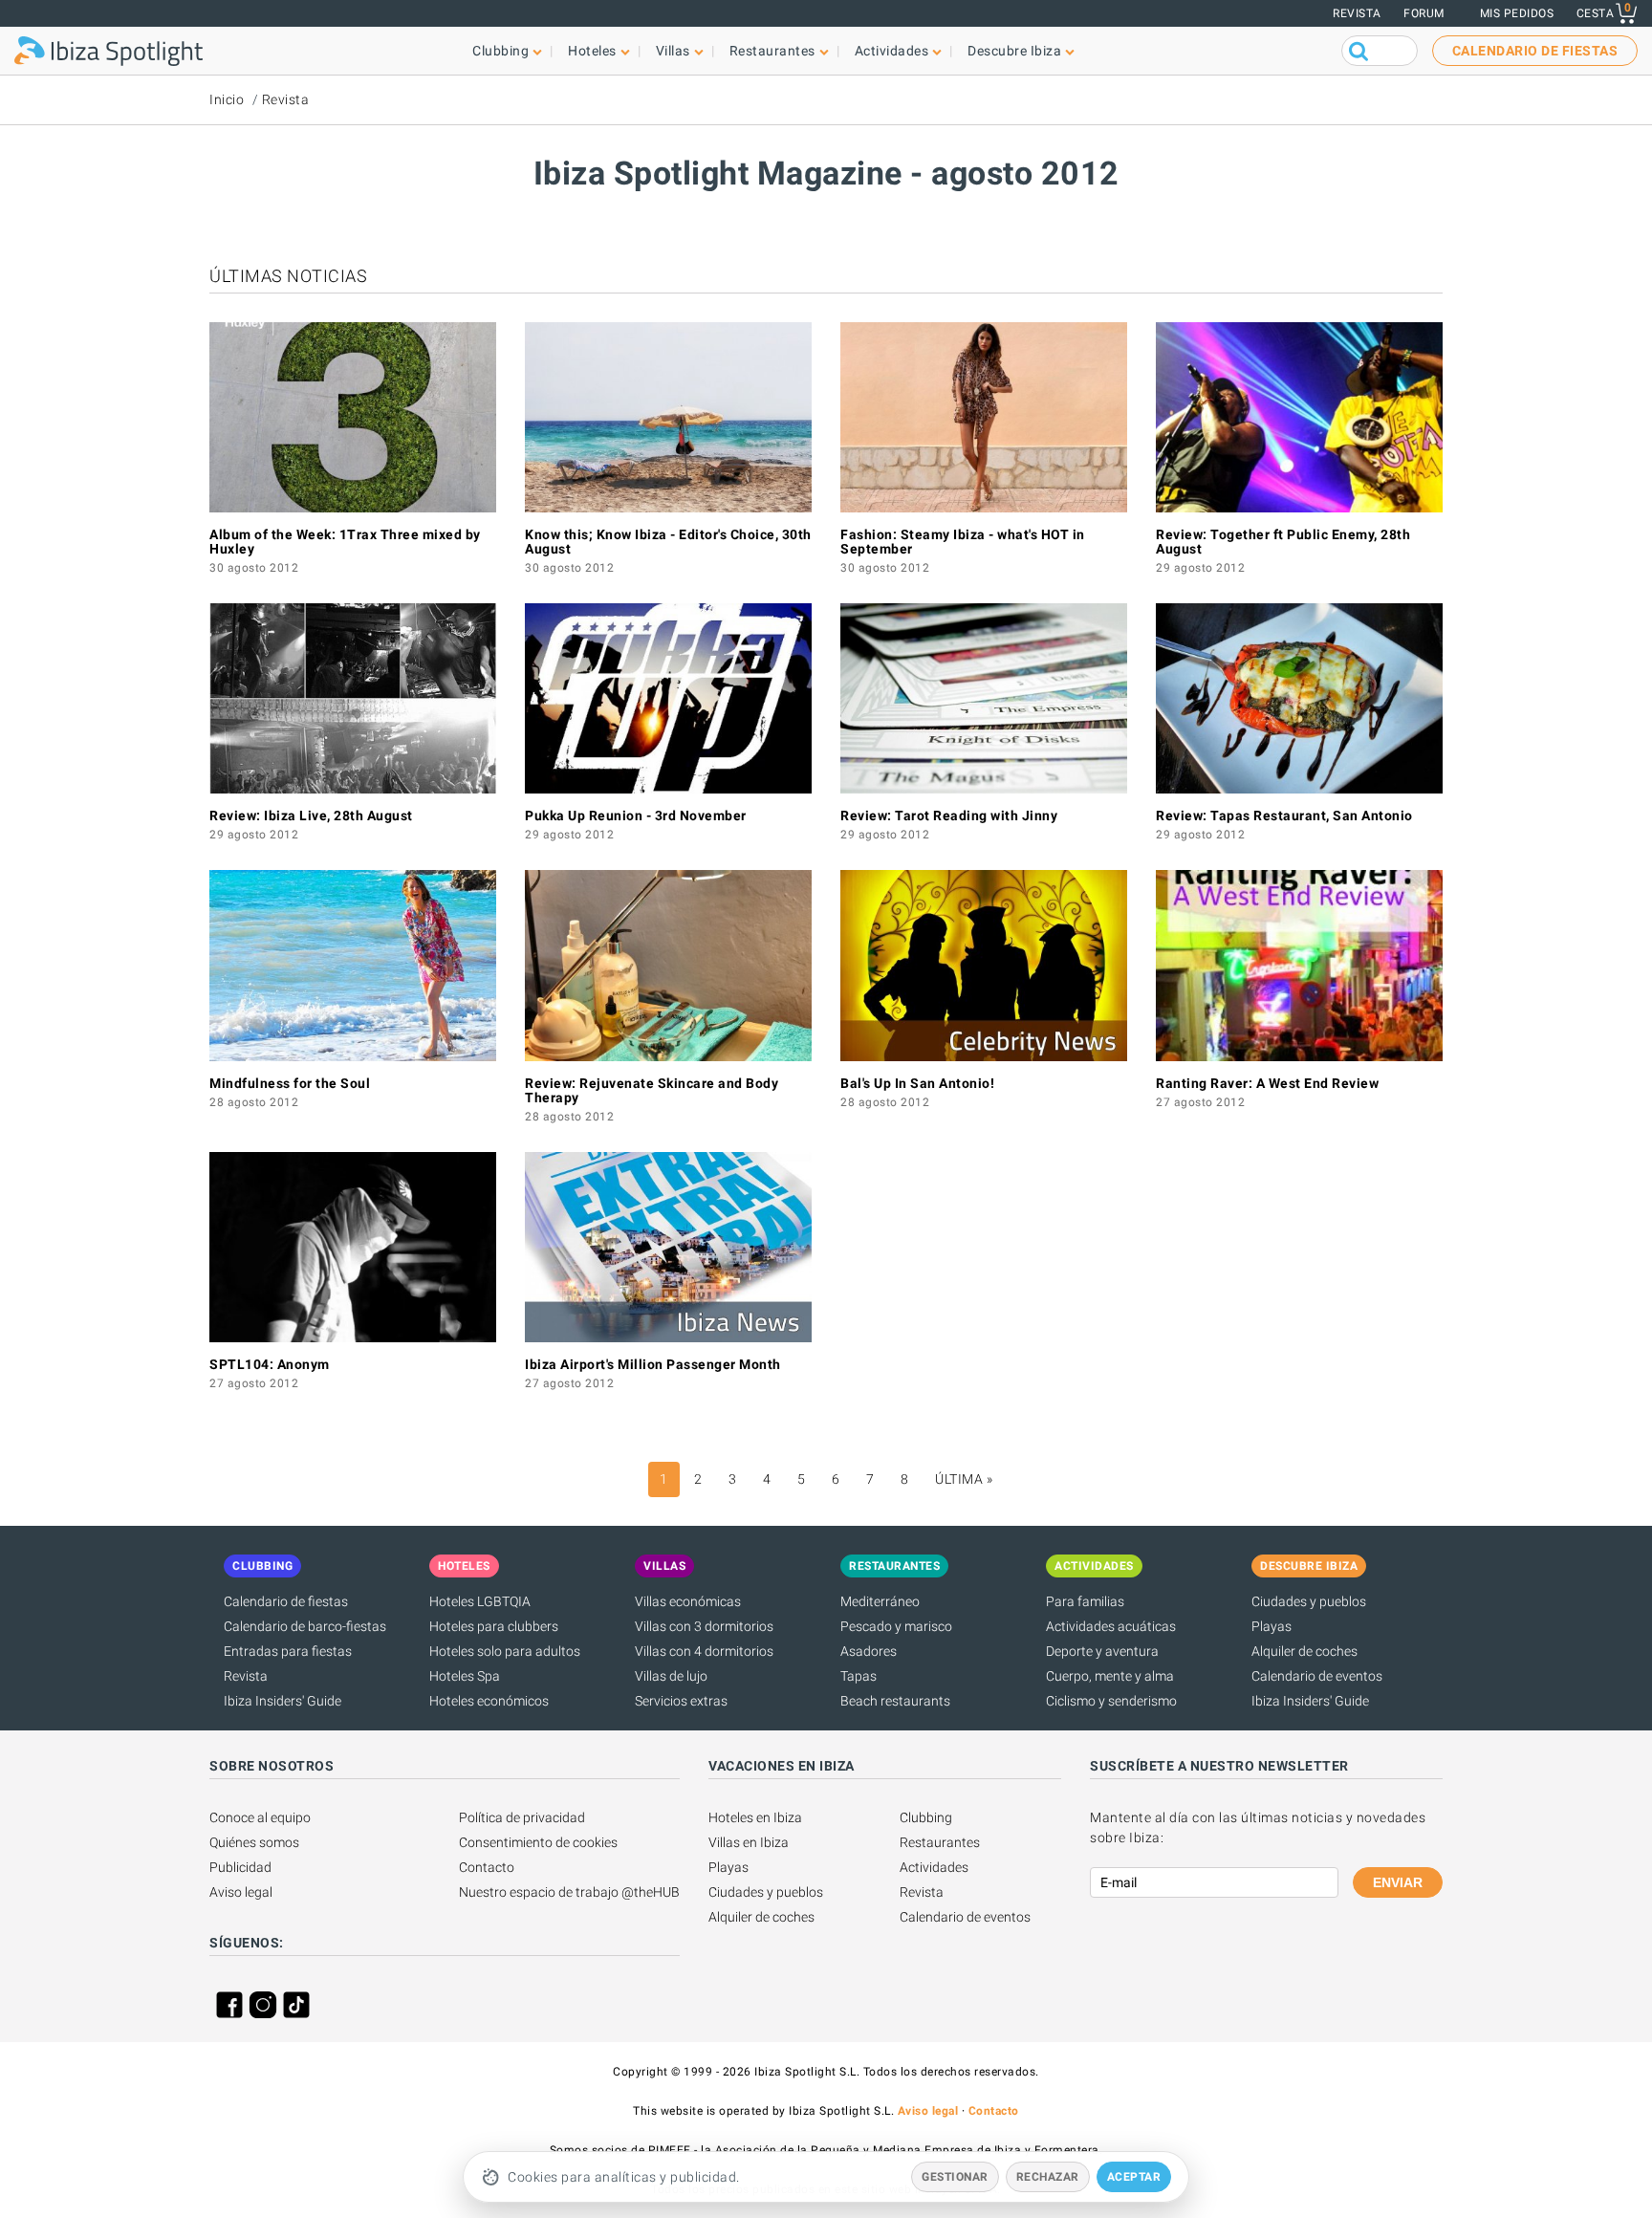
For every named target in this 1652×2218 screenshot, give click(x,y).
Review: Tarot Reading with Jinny (949, 815)
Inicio (227, 99)
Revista (1357, 13)
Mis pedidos (1517, 13)
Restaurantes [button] (772, 51)
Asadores (869, 1651)
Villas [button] (673, 51)
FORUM (1424, 13)
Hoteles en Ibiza (755, 1817)
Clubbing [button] (500, 51)
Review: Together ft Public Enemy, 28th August (1283, 542)
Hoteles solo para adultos (505, 1651)
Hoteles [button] (592, 51)
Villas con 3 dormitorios (704, 1626)
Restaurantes (940, 1842)
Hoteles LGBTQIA (480, 1601)
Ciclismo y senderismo (1111, 1701)
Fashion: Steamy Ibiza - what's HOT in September (963, 542)
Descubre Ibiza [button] (1014, 51)
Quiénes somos (254, 1842)
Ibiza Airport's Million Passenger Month (653, 1364)
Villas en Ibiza (749, 1842)
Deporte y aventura (1102, 1651)
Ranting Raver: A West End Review (1267, 1083)
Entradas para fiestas (288, 1651)
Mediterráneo (880, 1601)
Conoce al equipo (260, 1817)
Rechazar (1048, 2177)
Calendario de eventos (1317, 1676)
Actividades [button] (892, 51)
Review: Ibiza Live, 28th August (311, 815)
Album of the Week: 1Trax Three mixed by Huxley (345, 542)
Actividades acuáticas (1111, 1626)
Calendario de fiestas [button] (1535, 51)
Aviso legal (241, 1892)
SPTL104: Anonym (270, 1364)
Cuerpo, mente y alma (1110, 1676)
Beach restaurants (895, 1701)
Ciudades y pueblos (1309, 1601)
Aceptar (1134, 2177)
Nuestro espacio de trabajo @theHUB (569, 1892)
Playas (1272, 1626)
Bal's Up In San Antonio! (917, 1083)
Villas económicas (688, 1601)
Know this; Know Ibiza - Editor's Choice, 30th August (668, 542)
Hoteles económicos (489, 1701)
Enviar (1398, 1882)
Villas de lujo (671, 1676)
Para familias (1085, 1601)
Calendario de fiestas (286, 1601)
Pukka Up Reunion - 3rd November (636, 815)
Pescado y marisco (896, 1626)
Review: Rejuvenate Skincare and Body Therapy (652, 1090)
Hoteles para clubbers (494, 1626)
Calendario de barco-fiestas (305, 1626)
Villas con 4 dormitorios (704, 1651)
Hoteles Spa (465, 1676)
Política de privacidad (522, 1817)
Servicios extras (681, 1701)
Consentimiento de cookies (538, 1842)
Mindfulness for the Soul (290, 1083)
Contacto (487, 1867)
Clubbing (926, 1817)
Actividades (934, 1867)
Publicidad (240, 1867)
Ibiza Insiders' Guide (283, 1701)
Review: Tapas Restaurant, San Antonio (1284, 815)
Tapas (859, 1676)
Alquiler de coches (1304, 1651)
